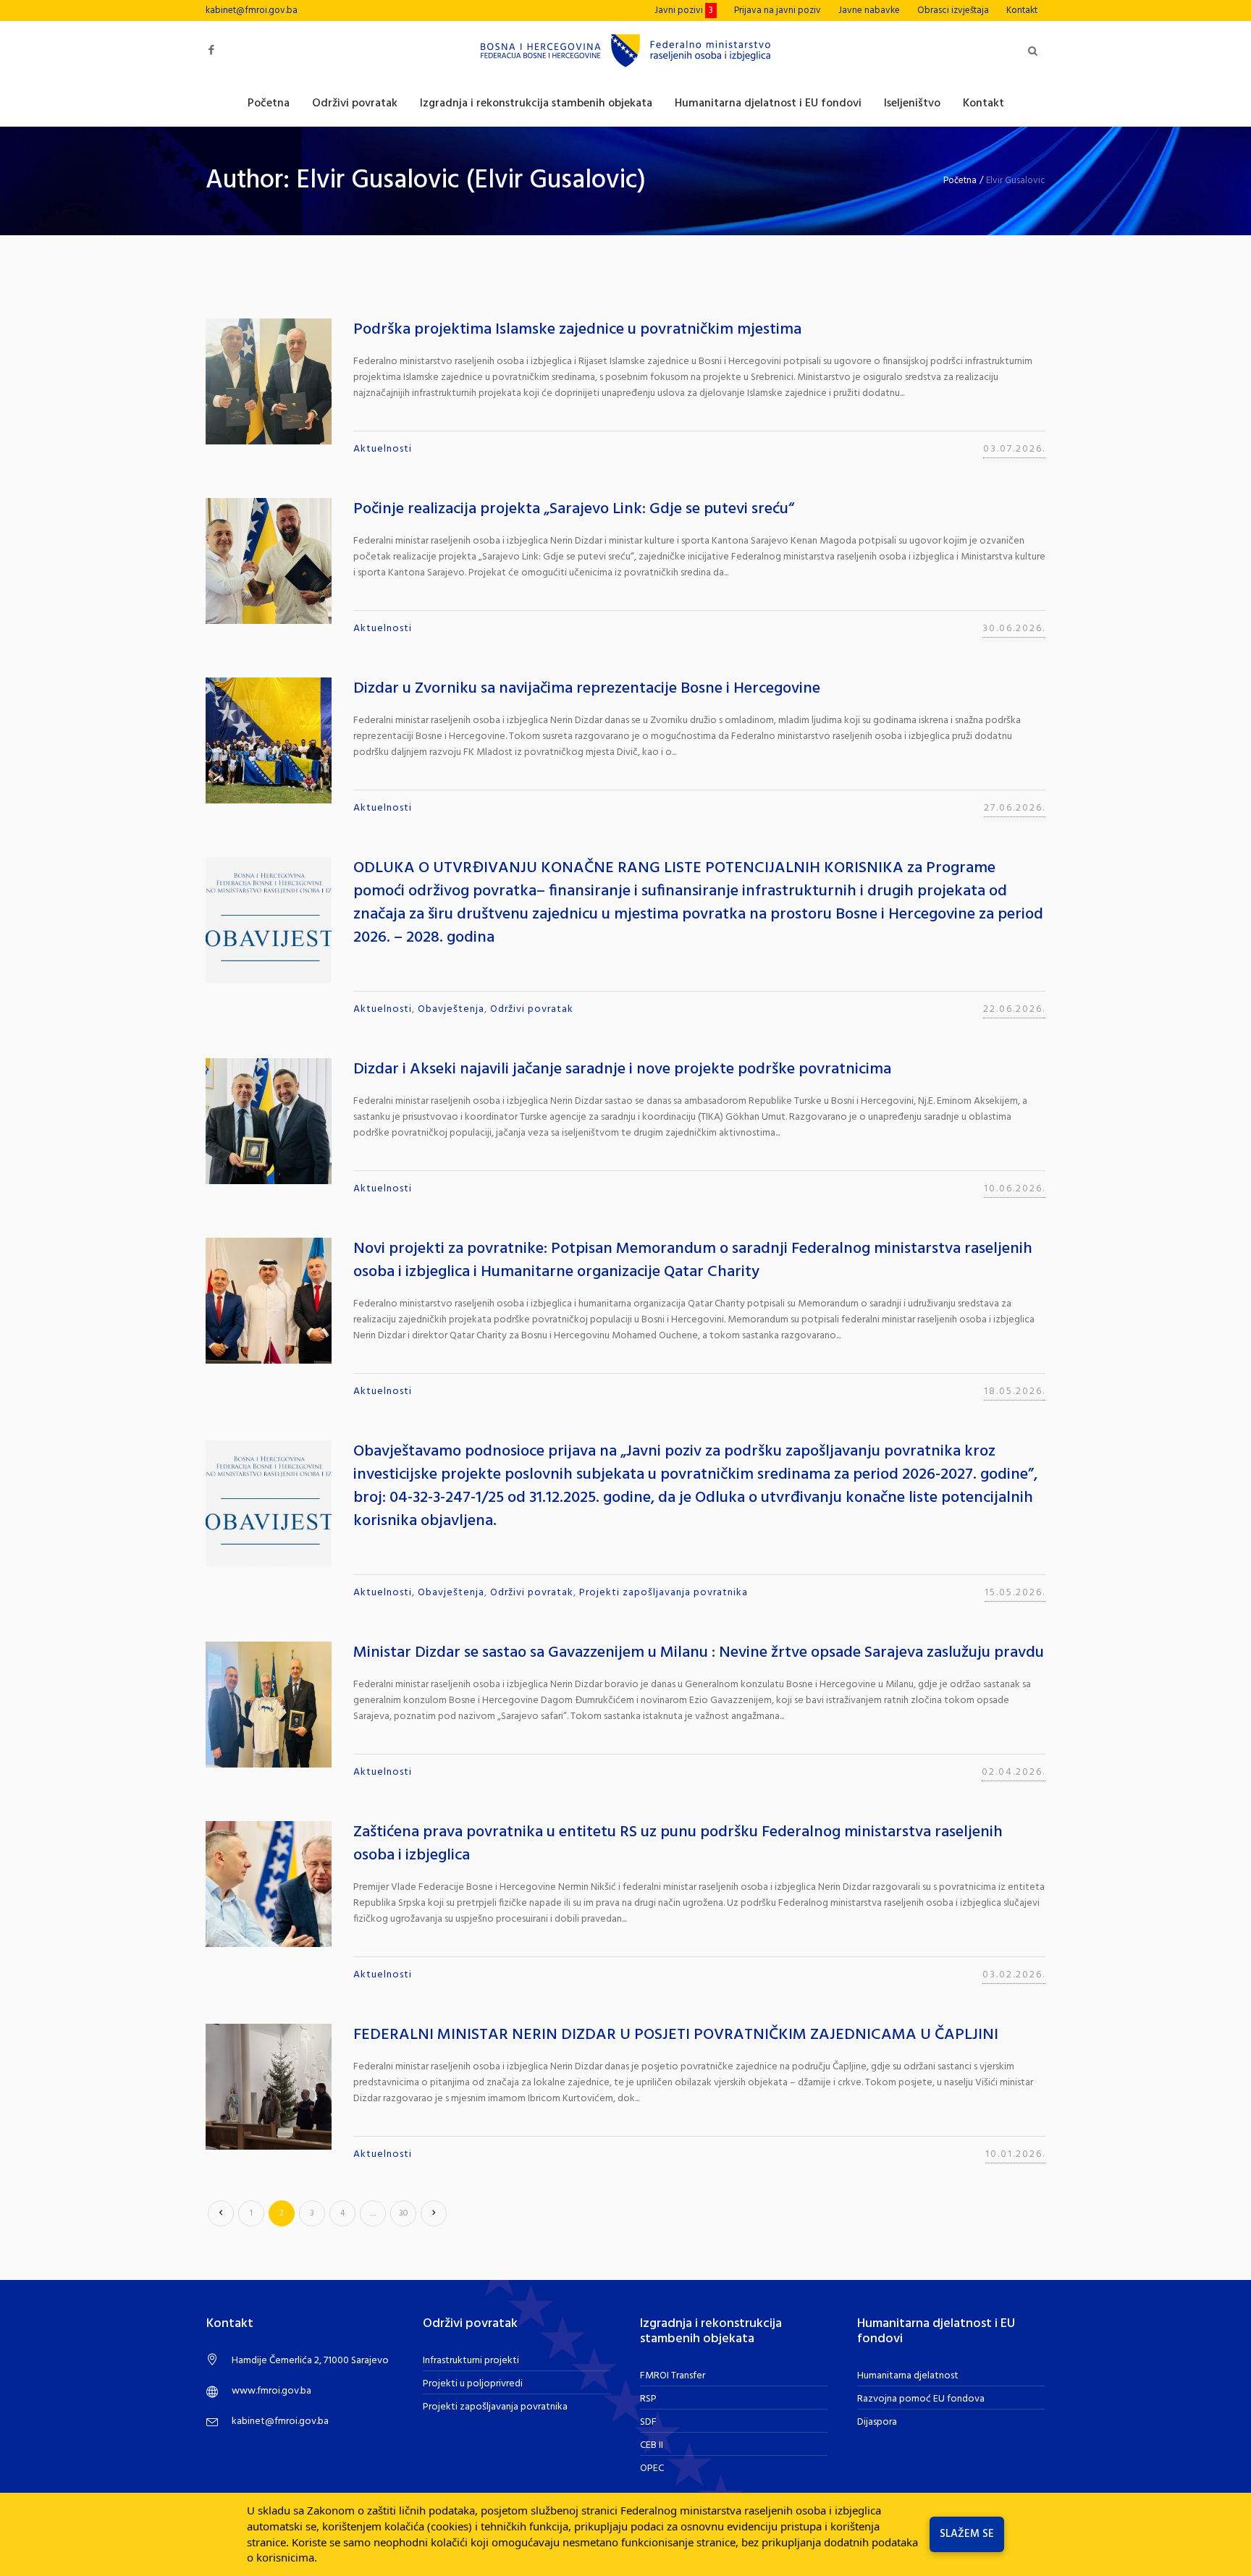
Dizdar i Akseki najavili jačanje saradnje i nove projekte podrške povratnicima (622, 1069)
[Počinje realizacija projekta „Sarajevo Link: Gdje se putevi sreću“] (269, 561)
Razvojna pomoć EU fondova (921, 2399)
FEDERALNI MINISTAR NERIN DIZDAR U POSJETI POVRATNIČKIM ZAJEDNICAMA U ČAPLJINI (676, 2035)
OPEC (652, 2469)
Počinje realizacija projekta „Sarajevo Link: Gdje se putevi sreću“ (574, 509)
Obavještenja (451, 1009)
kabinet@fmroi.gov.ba (252, 10)
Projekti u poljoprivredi (473, 2384)
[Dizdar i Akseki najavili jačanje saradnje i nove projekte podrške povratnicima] (269, 1121)
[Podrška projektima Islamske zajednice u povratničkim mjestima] (269, 381)
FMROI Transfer (673, 2376)
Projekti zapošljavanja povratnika (664, 1593)
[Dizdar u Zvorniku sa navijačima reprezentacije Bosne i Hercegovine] (269, 740)
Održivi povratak (532, 1009)
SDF (648, 2422)
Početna (960, 181)
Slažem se (967, 2534)
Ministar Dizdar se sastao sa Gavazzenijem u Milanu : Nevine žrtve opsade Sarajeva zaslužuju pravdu (699, 1653)
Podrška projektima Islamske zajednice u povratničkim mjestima (577, 330)
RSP (648, 2399)
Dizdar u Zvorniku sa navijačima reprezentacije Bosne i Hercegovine (587, 689)
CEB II (652, 2445)
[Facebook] (211, 50)
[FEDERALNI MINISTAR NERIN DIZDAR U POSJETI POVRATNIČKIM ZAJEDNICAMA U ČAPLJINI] (269, 2087)
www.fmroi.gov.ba (271, 2391)
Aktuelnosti (383, 449)
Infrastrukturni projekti (471, 2361)
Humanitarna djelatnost (908, 2376)
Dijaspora (877, 2422)
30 (404, 2213)
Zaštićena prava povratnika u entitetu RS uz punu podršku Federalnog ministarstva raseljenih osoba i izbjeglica (678, 1844)
